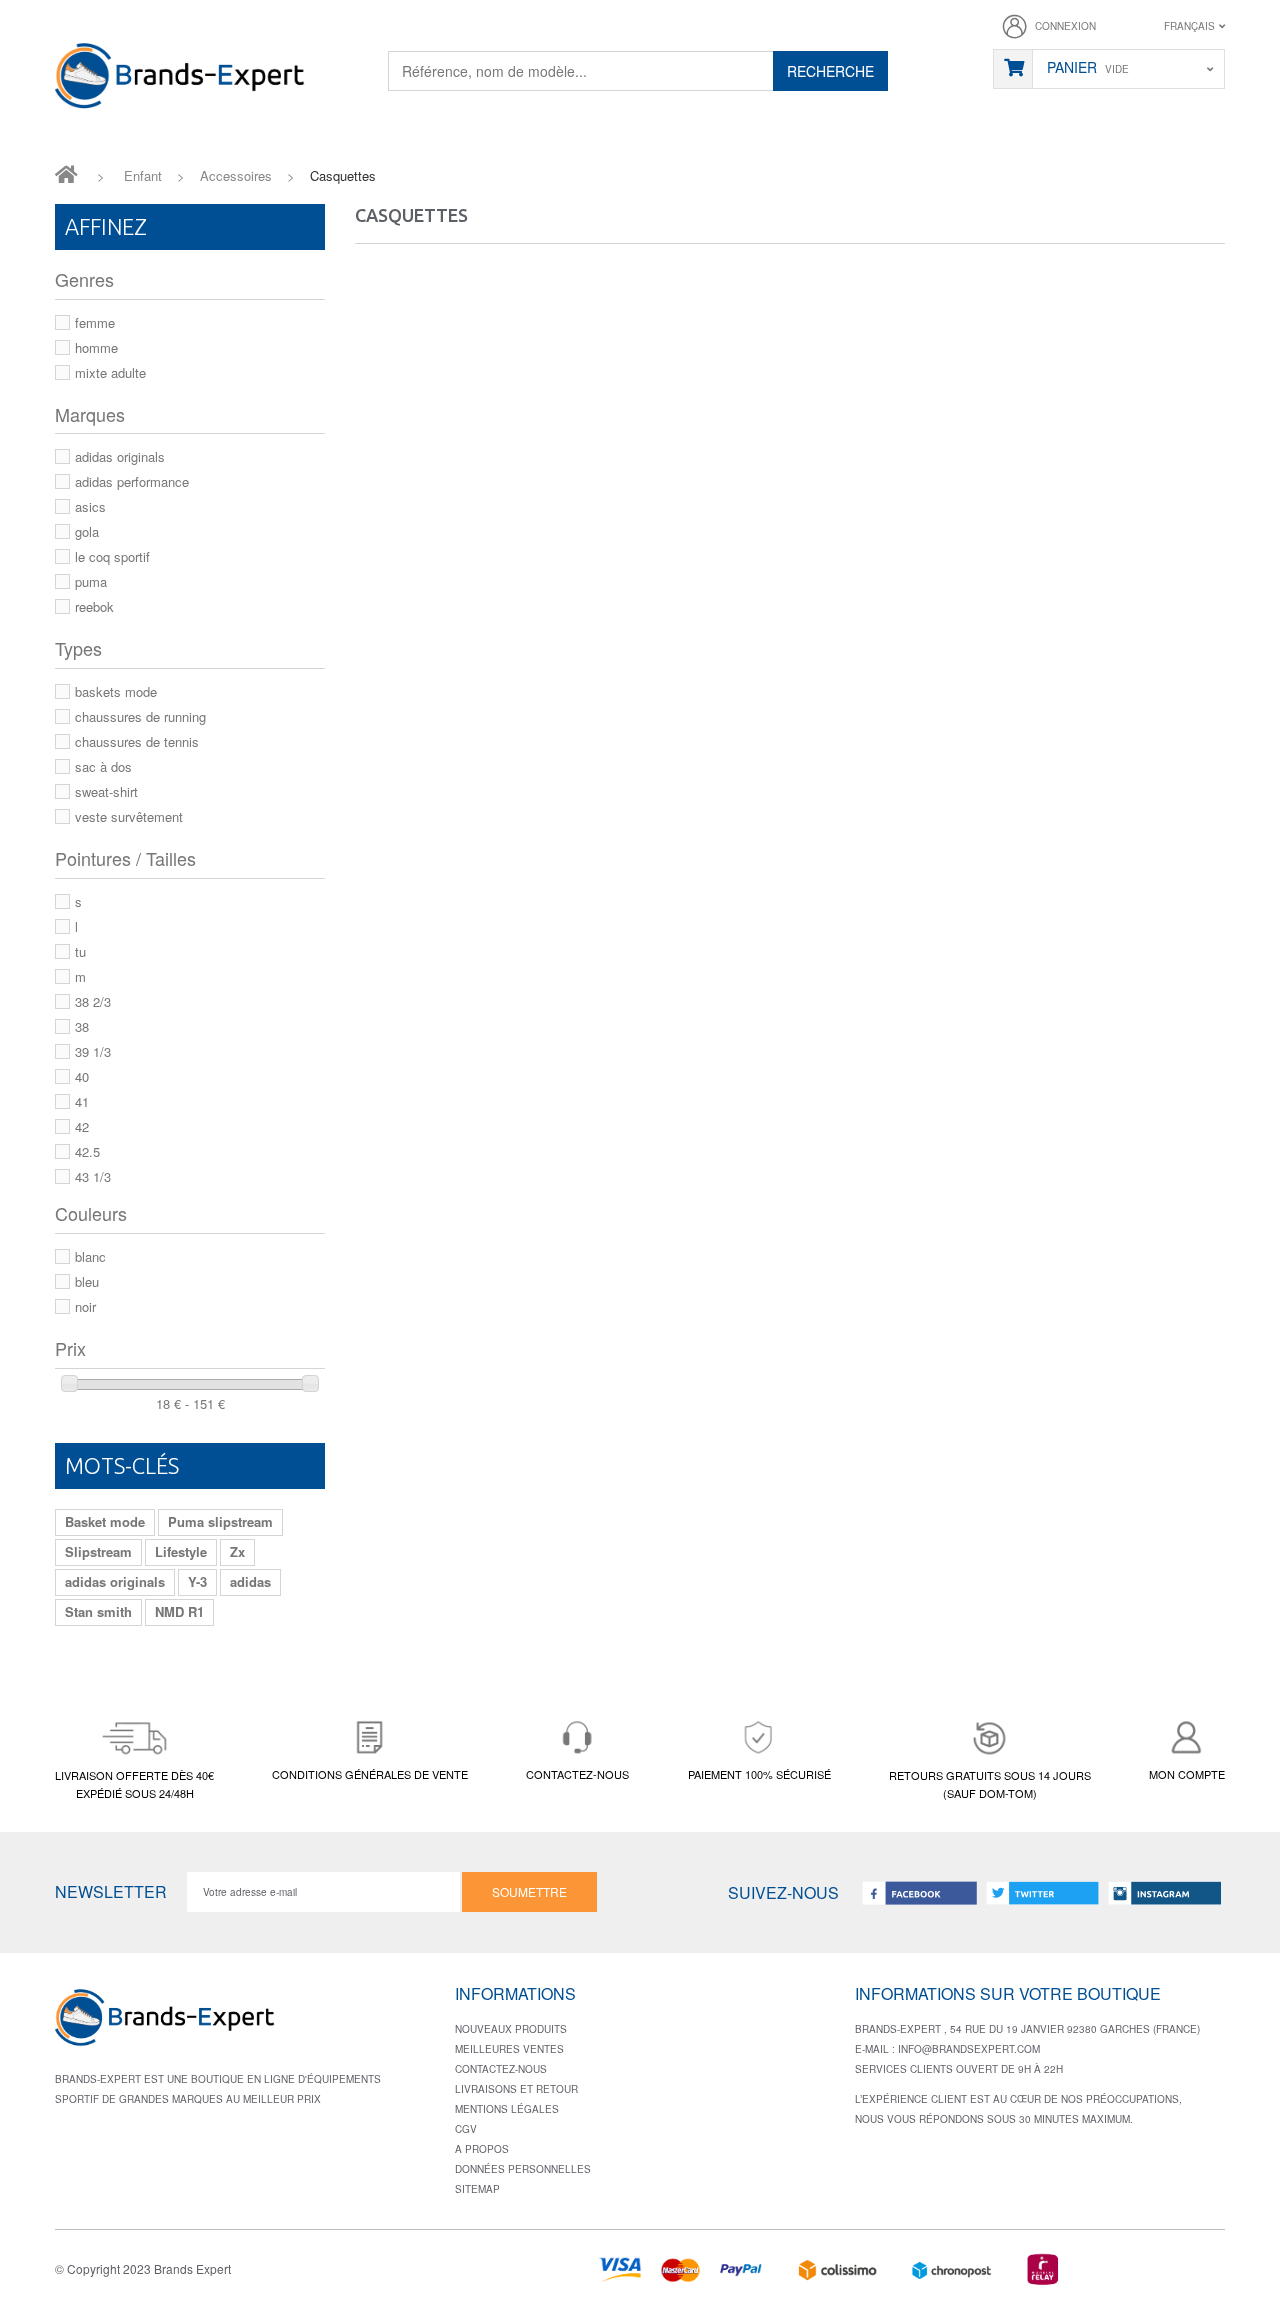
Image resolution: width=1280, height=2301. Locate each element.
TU (80, 951)
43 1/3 (93, 1176)
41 (82, 1101)
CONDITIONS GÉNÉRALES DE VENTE (370, 1774)
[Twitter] (1042, 1892)
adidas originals (115, 1581)
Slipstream (98, 1551)
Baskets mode (116, 691)
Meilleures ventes (509, 2049)
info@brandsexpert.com (969, 2049)
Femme (95, 322)
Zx (237, 1551)
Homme (96, 347)
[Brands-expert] (180, 76)
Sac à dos (103, 766)
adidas (250, 1581)
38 (82, 1026)
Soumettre (529, 1891)
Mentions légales (507, 2109)
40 (82, 1076)
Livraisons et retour (516, 2089)
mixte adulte (110, 372)
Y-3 (197, 1581)
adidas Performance (132, 481)
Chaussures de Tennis (137, 741)
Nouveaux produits (511, 2029)
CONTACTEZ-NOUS (577, 1774)
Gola (87, 531)
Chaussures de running (140, 716)
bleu (87, 1281)
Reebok (94, 606)
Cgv (466, 2129)
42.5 (87, 1151)
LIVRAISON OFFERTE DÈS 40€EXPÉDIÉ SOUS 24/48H (134, 1784)
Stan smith (98, 1611)
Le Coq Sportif (112, 556)
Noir (85, 1306)
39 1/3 (93, 1051)
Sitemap (477, 2189)
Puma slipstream (220, 1521)
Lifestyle (181, 1551)
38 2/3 (93, 1001)
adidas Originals (120, 456)
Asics (90, 506)
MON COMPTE (1187, 1774)
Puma (91, 581)
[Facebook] (920, 1892)
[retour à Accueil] (66, 172)
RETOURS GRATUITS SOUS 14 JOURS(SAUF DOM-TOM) (990, 1784)
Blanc (90, 1256)
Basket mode (105, 1521)
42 (82, 1126)
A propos (482, 2149)
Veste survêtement (129, 816)
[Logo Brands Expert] (165, 2023)
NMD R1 (179, 1611)
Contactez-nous (501, 2069)
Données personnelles (523, 2169)
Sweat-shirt (106, 791)
